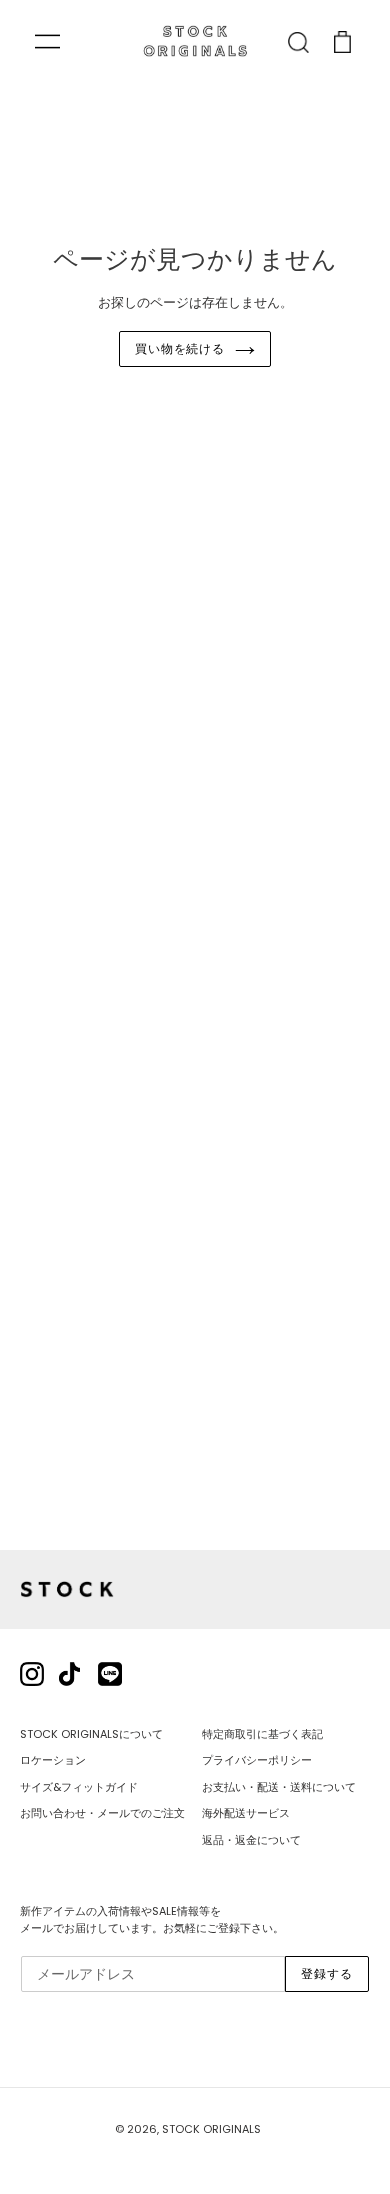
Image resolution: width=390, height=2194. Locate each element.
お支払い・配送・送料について (279, 1787)
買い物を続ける (180, 348)
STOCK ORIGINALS (211, 2129)
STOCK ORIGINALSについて (91, 1734)
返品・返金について (251, 1840)
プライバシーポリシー (257, 1760)
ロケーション (53, 1760)
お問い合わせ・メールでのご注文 (102, 1813)
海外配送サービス (246, 1813)
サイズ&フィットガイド (79, 1787)
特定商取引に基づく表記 (262, 1734)
